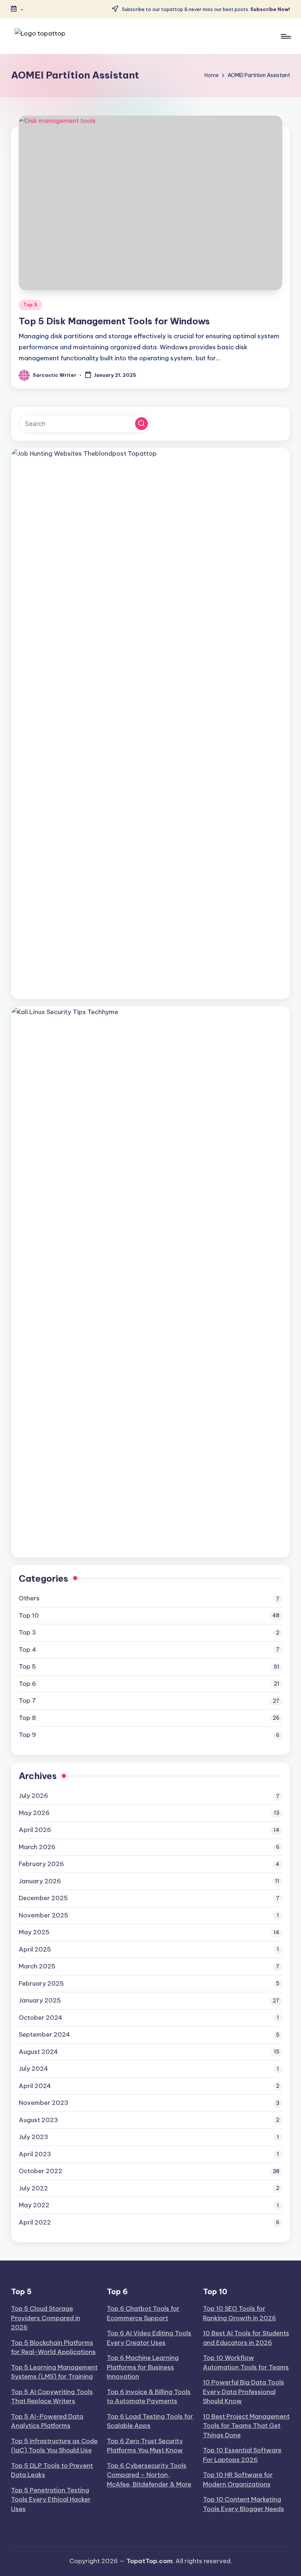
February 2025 (41, 1983)
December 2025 (43, 1898)
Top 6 (27, 1684)
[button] (142, 424)
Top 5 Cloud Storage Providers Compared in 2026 (46, 2318)
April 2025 (35, 1949)
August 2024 (38, 2052)
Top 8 (27, 1718)
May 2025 (34, 1932)
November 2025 (43, 1915)
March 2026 (37, 1847)
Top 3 (27, 1632)
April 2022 (35, 2222)
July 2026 (33, 1796)
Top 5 (30, 305)
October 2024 (41, 2018)
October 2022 (41, 2171)
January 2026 (40, 1881)
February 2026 (41, 1864)
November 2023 (43, 2103)
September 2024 (44, 2034)
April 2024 (35, 2086)
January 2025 (40, 2000)
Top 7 (27, 1701)
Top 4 (28, 1650)
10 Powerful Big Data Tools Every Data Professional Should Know (244, 2392)
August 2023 (38, 2120)
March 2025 (37, 1966)
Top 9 (27, 1735)
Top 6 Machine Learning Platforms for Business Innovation (143, 2367)
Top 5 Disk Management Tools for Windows (114, 321)
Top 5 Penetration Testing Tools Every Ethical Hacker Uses (51, 2500)
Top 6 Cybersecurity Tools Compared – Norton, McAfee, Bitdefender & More (149, 2475)
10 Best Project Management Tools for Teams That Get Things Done (246, 2426)
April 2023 (35, 2154)
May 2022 (34, 2205)
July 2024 (33, 2069)
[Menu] (285, 36)
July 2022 (33, 2188)
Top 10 (29, 1615)
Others (29, 1598)
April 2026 (35, 1830)
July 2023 (33, 2137)
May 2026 (34, 1813)
